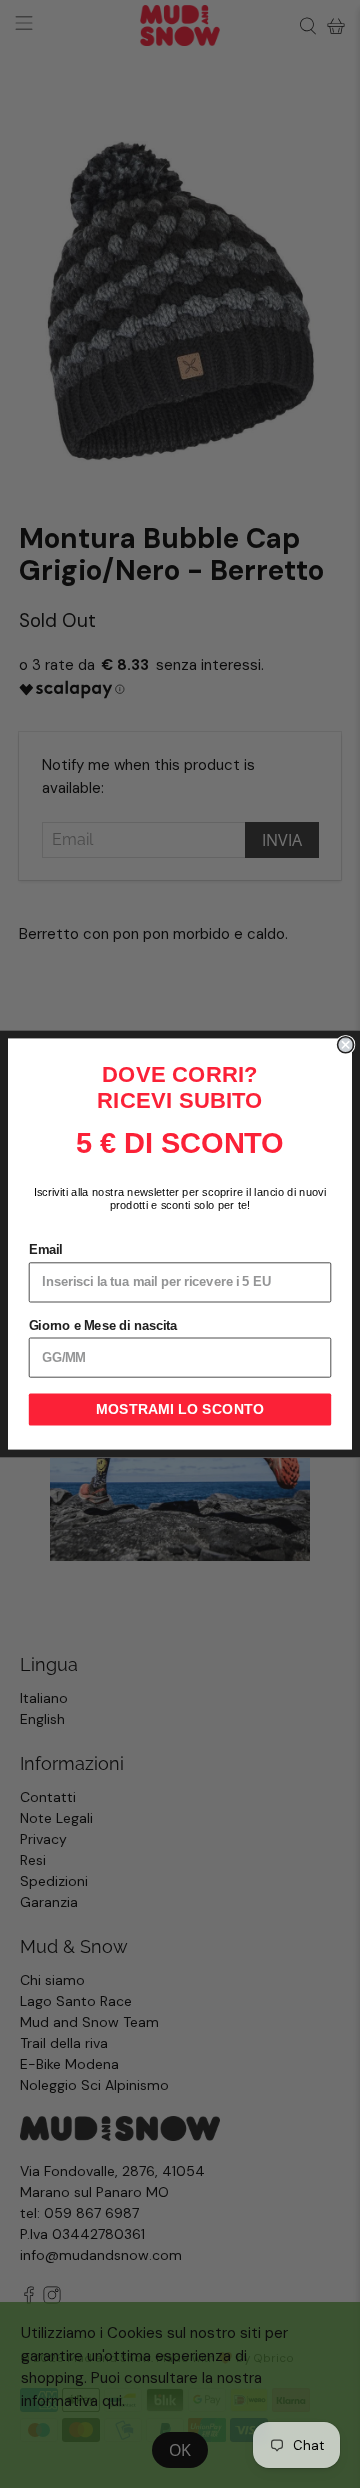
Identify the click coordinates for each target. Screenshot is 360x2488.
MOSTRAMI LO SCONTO (180, 1410)
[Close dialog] (346, 1045)
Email (46, 1250)
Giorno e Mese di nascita (103, 1325)
